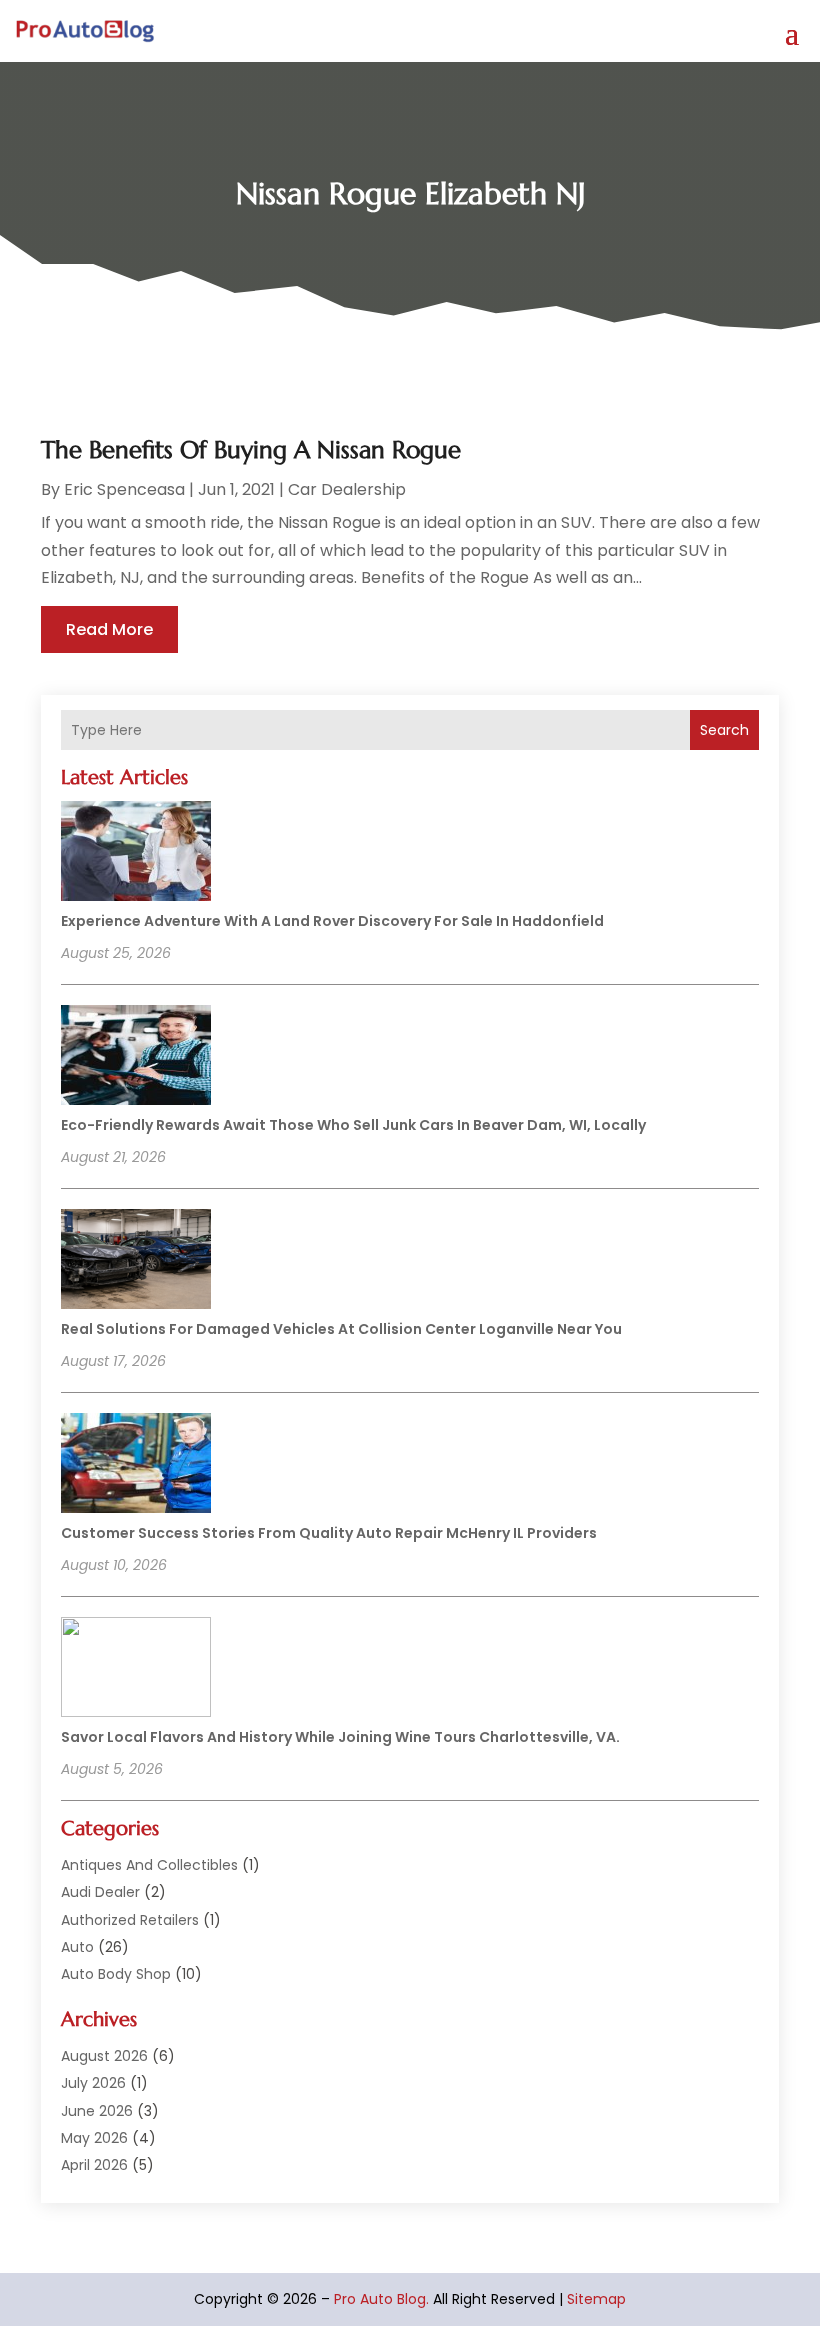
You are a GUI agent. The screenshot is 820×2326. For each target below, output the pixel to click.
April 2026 (94, 2165)
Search (724, 730)
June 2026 (97, 2111)
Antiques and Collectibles (149, 1865)
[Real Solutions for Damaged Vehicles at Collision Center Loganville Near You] (136, 1262)
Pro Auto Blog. (381, 2299)
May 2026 (94, 2138)
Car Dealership (347, 489)
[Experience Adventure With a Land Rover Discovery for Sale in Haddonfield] (136, 854)
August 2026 (104, 2056)
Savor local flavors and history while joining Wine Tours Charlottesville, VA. (340, 1737)
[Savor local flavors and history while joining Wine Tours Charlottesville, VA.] (136, 1670)
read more (109, 629)
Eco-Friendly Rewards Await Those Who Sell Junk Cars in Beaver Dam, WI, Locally (353, 1125)
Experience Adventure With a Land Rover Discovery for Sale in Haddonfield (332, 921)
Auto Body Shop (116, 1974)
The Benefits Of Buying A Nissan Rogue (251, 450)
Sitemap (596, 2299)
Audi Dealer (100, 1892)
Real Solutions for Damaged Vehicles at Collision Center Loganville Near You (341, 1329)
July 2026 (93, 2083)
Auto (77, 1947)
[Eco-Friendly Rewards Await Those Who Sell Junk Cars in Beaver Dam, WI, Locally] (136, 1058)
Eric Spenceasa (124, 489)
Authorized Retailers (130, 1920)
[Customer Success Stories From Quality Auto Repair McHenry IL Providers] (136, 1466)
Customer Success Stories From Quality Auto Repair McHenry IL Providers (329, 1533)
